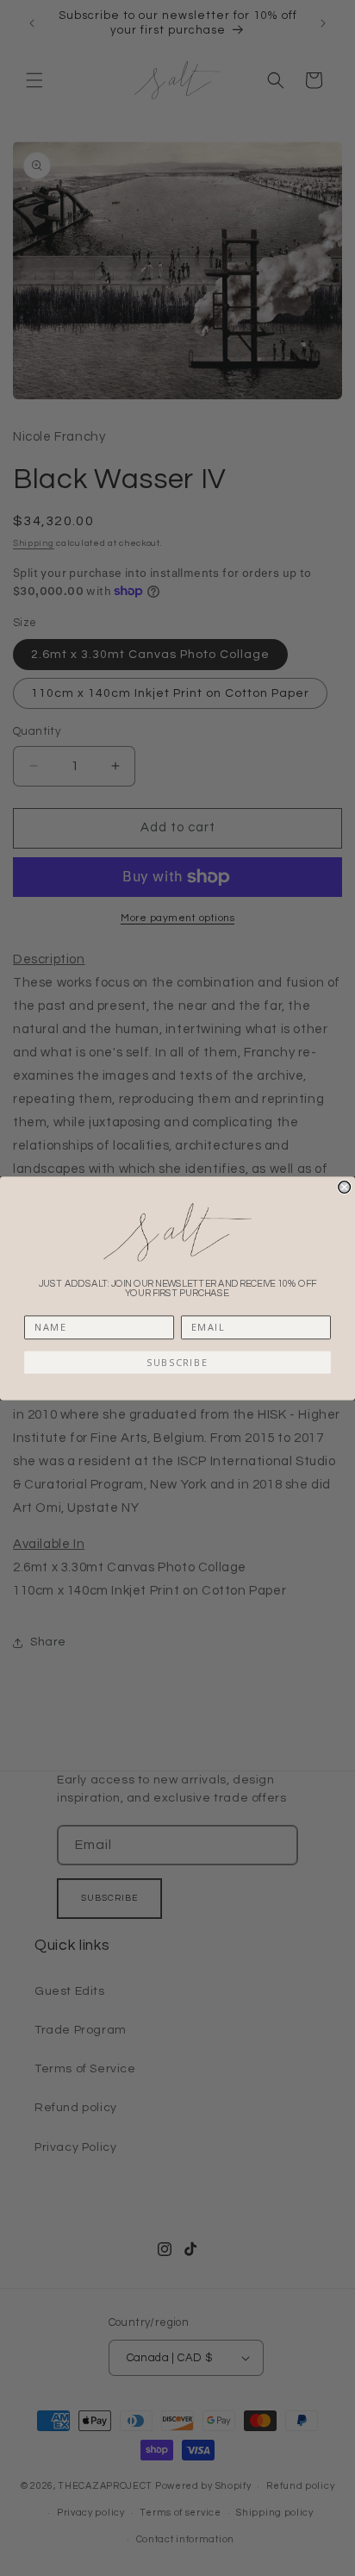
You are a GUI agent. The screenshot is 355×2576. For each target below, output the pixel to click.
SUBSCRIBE (177, 1362)
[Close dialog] (345, 1187)
